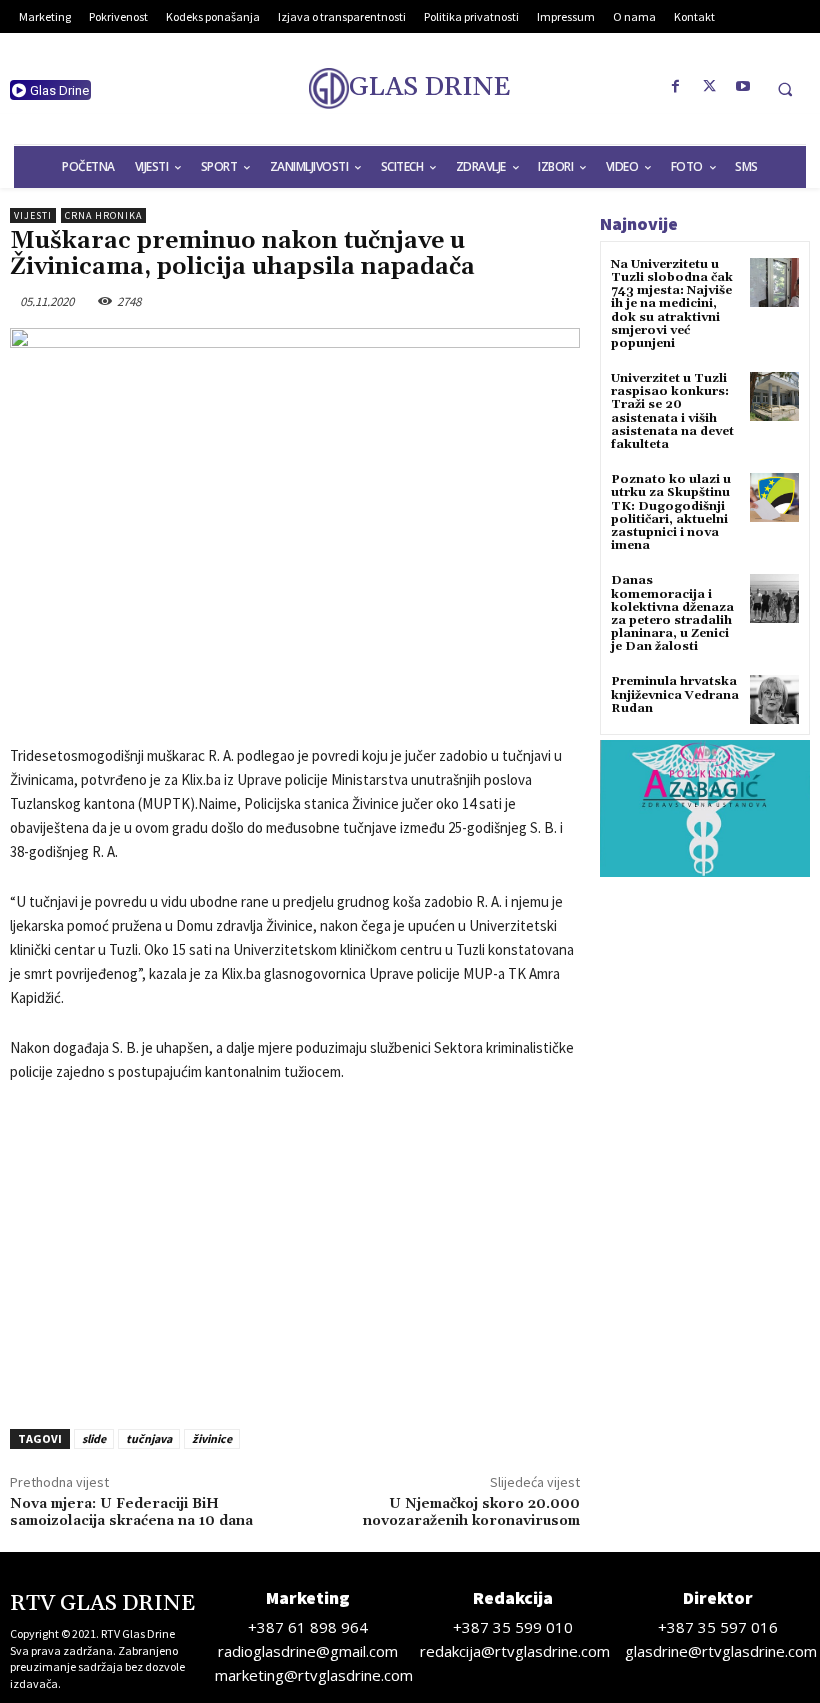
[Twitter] (710, 87)
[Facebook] (676, 87)
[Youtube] (744, 87)
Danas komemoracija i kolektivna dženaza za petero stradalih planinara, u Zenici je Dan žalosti (672, 613)
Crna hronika (103, 215)
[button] (785, 89)
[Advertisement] (295, 1250)
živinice (212, 1438)
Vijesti (33, 215)
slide (94, 1438)
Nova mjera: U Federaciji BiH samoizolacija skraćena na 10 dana (131, 1512)
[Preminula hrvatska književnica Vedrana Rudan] (774, 699)
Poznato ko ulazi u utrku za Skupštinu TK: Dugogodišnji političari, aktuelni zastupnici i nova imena (671, 512)
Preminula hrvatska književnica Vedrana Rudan (675, 694)
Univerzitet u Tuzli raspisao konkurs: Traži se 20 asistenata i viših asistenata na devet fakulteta (672, 411)
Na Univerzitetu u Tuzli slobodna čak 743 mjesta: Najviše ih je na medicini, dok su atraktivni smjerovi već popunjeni (672, 304)
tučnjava (149, 1438)
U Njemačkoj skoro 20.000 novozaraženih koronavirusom (471, 1512)
